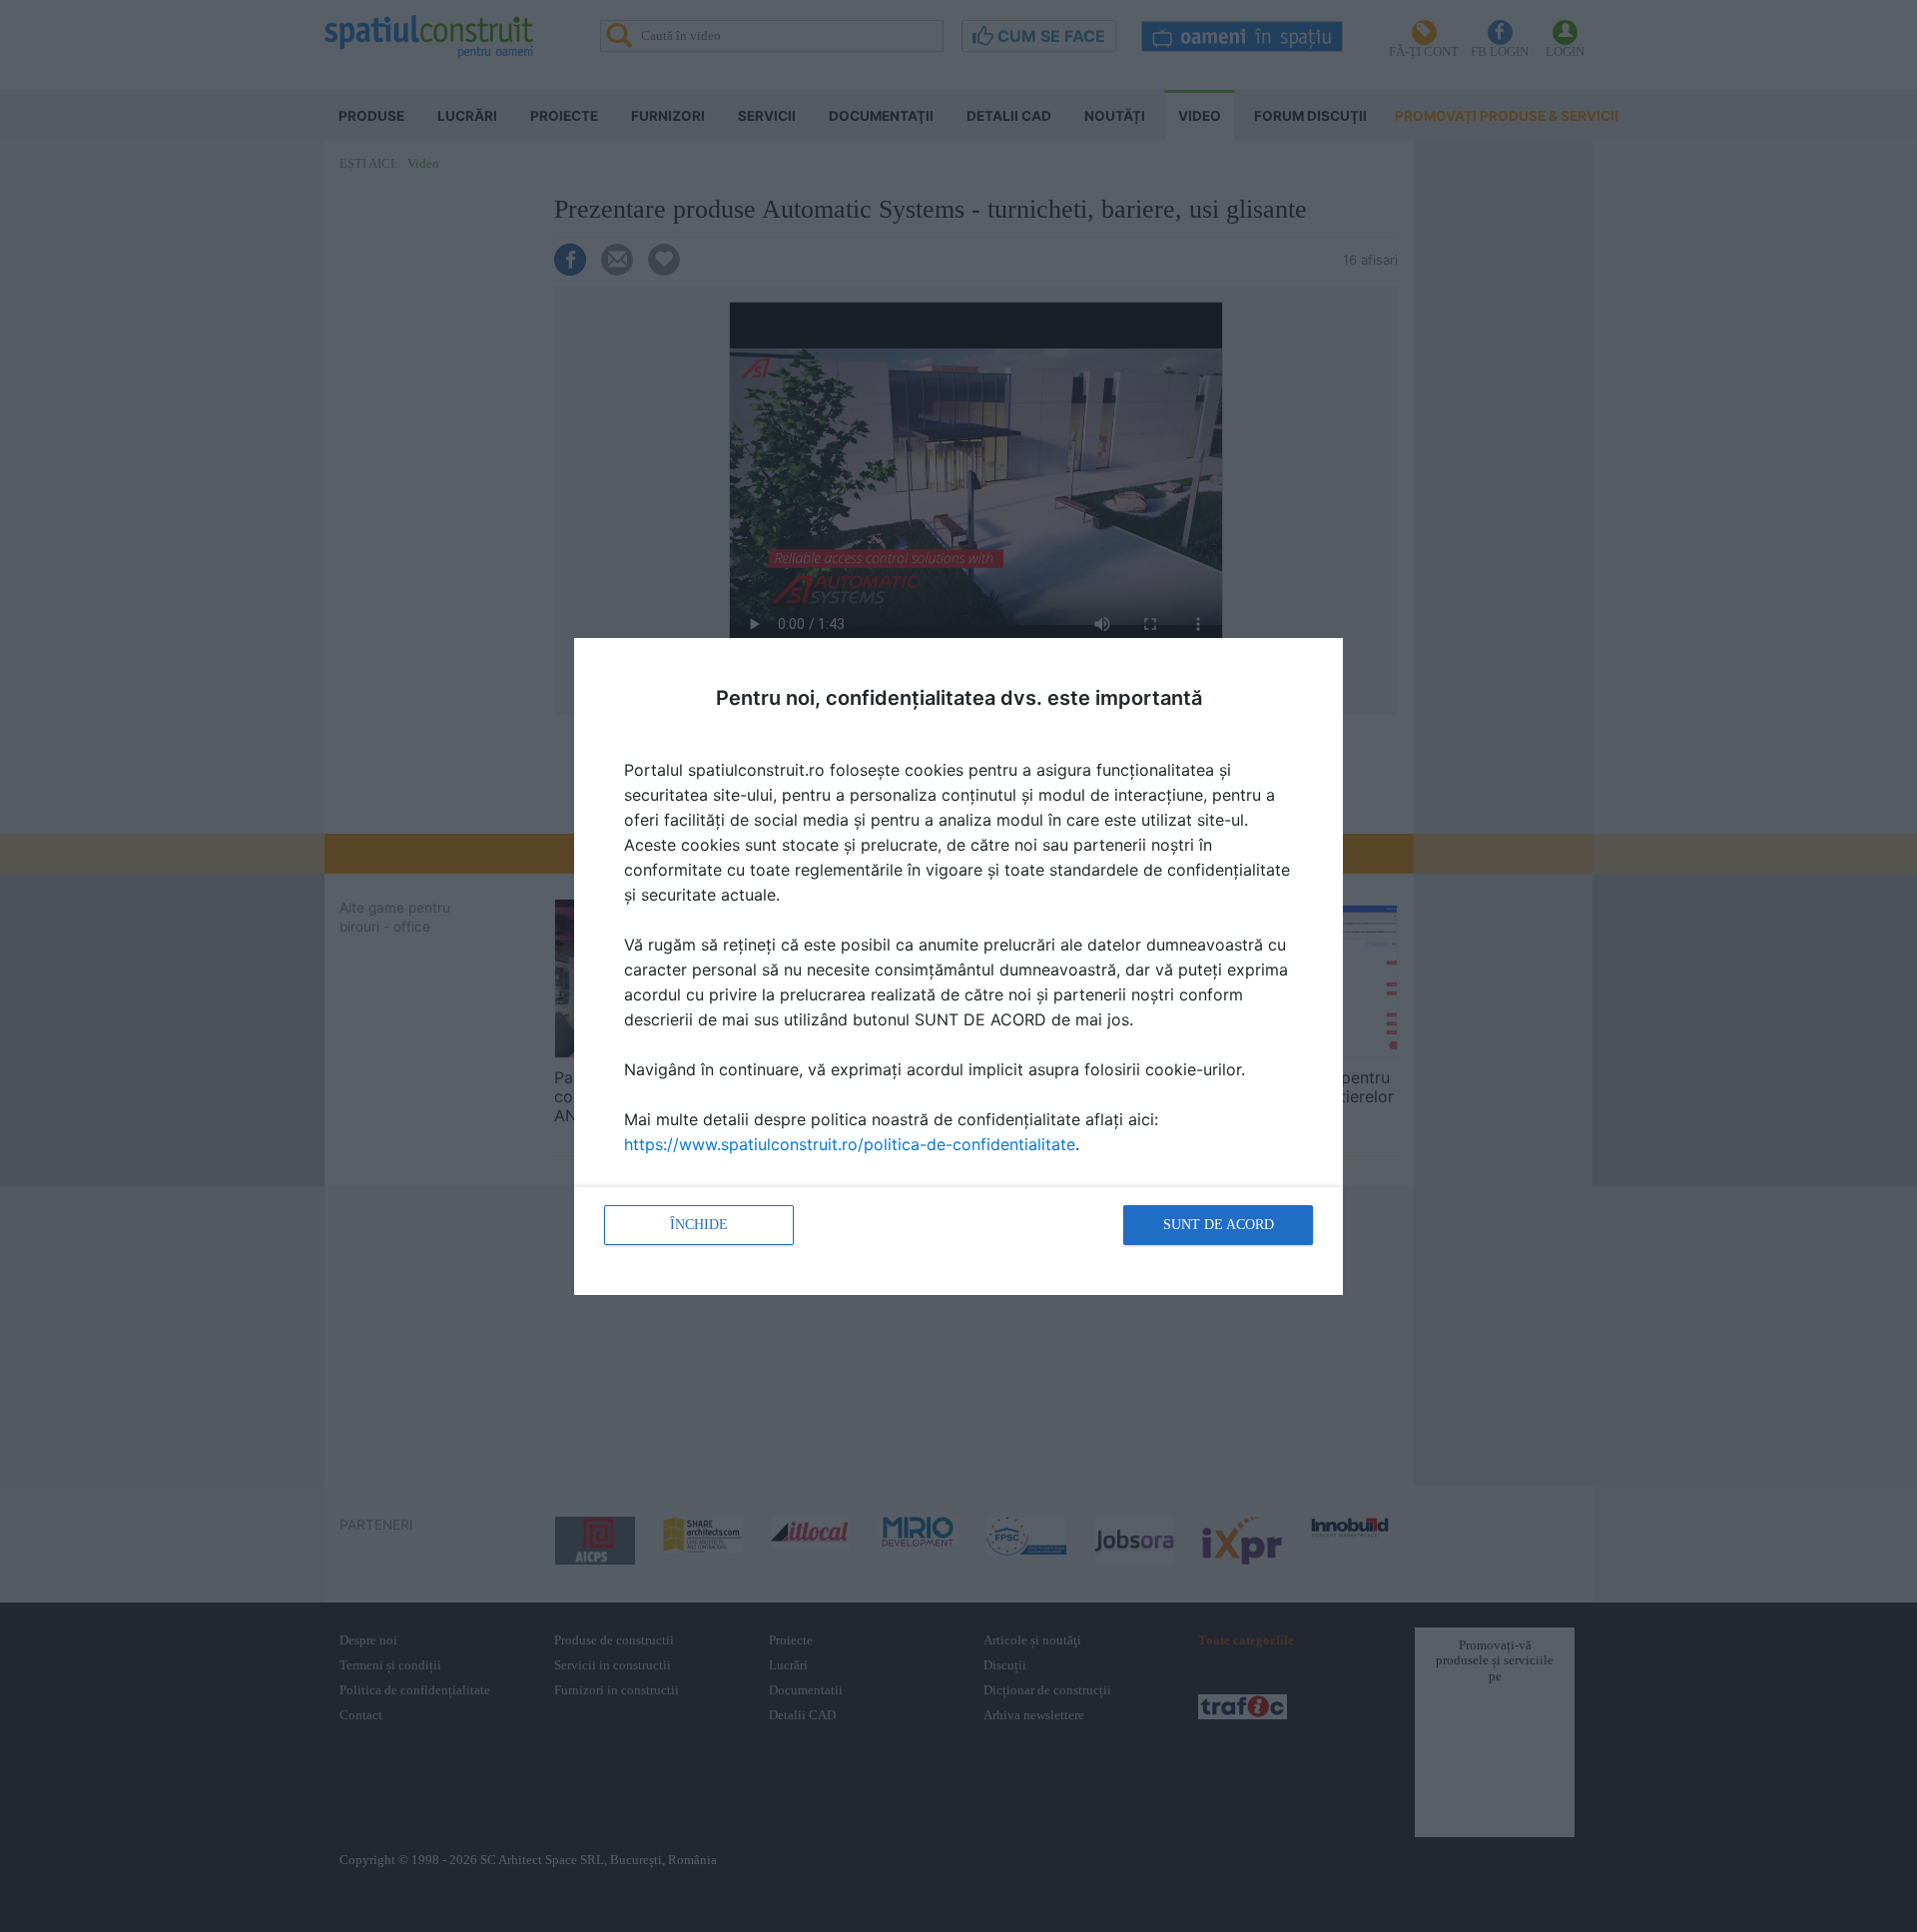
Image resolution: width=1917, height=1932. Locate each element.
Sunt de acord (1219, 1225)
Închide (699, 1225)
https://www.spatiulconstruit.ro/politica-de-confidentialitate (850, 1144)
